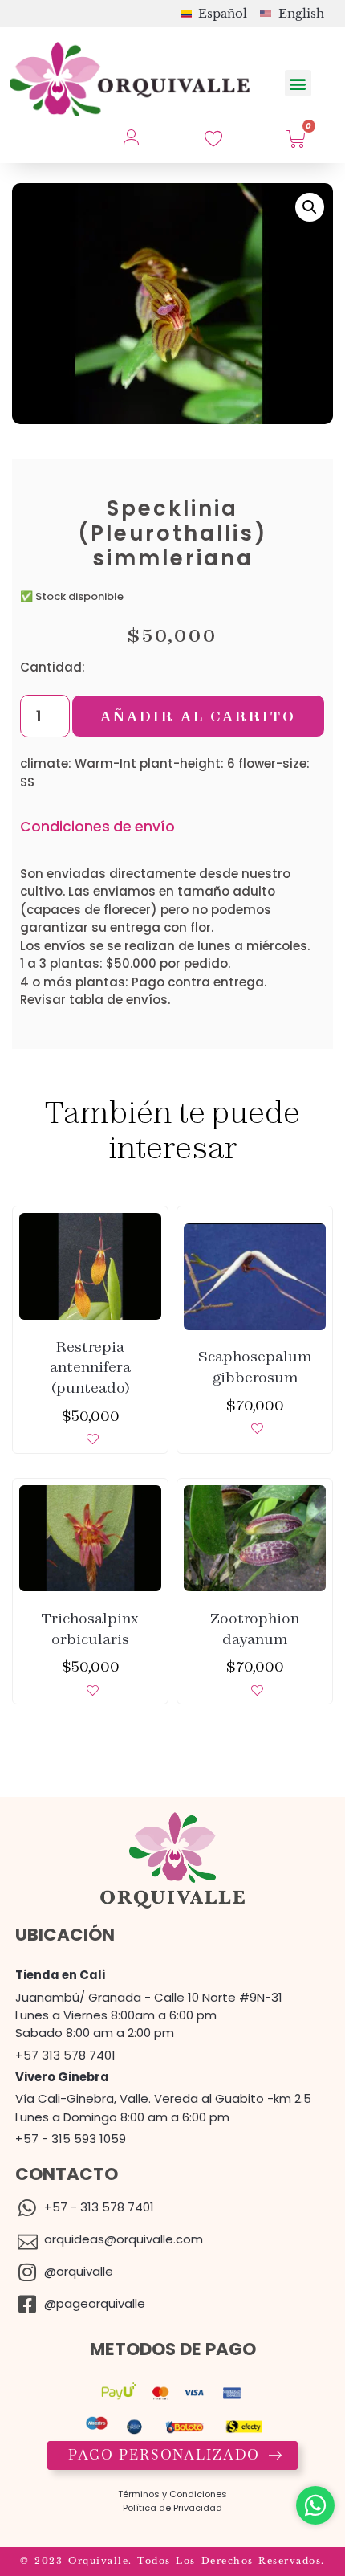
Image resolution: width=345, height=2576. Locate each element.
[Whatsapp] (315, 2505)
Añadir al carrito (198, 716)
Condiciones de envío (97, 827)
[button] (298, 83)
